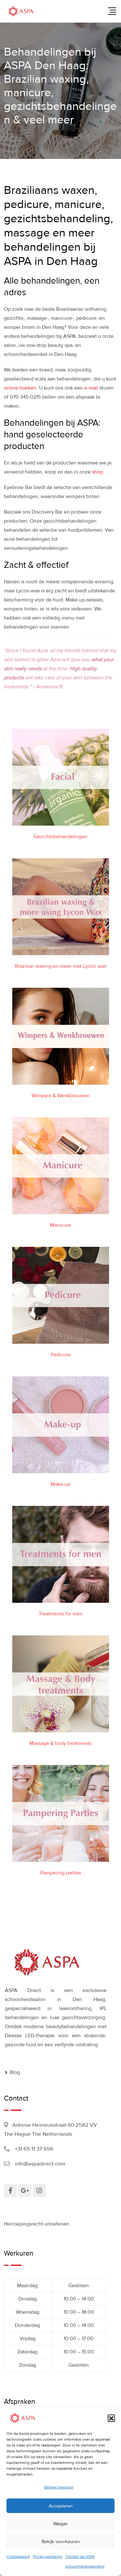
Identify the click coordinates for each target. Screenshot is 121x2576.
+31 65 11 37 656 (34, 2149)
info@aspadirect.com (40, 2164)
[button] (111, 2418)
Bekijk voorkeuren (61, 2541)
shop (97, 472)
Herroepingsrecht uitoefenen (37, 2224)
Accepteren (61, 2506)
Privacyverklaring (48, 2557)
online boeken (20, 388)
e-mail (91, 388)
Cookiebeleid (18, 2557)
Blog (15, 2072)
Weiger (60, 2524)
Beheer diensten (59, 2487)
